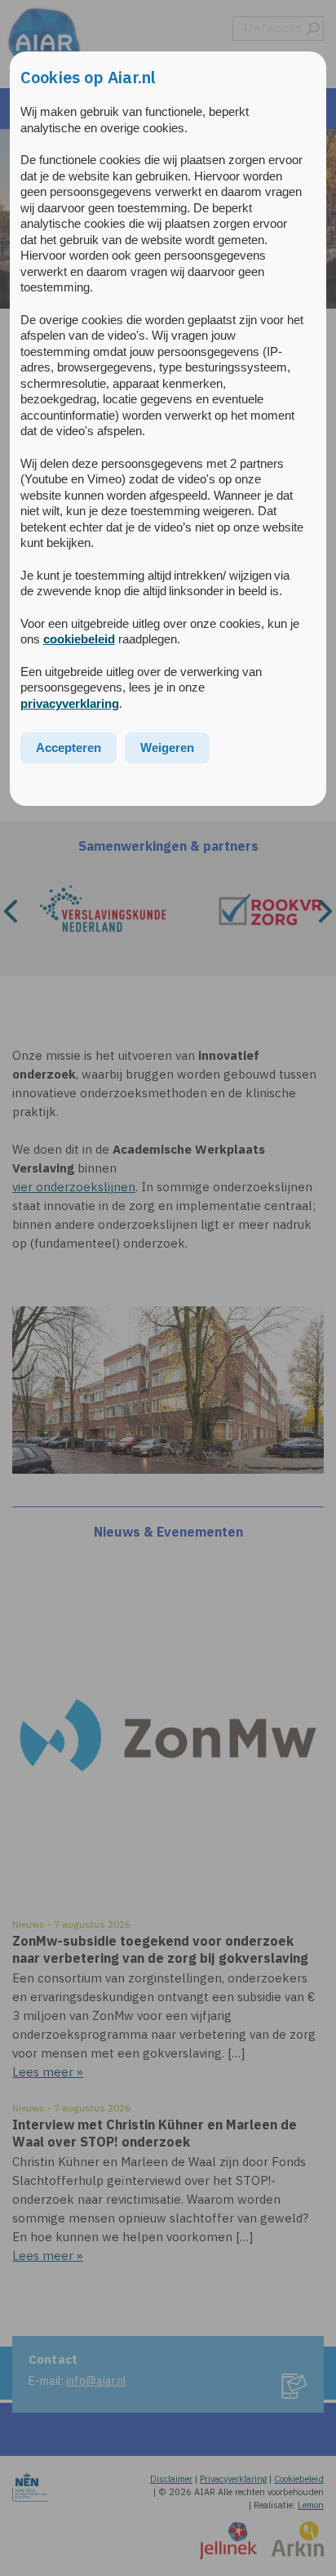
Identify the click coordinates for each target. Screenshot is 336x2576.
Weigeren (167, 747)
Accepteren (69, 747)
